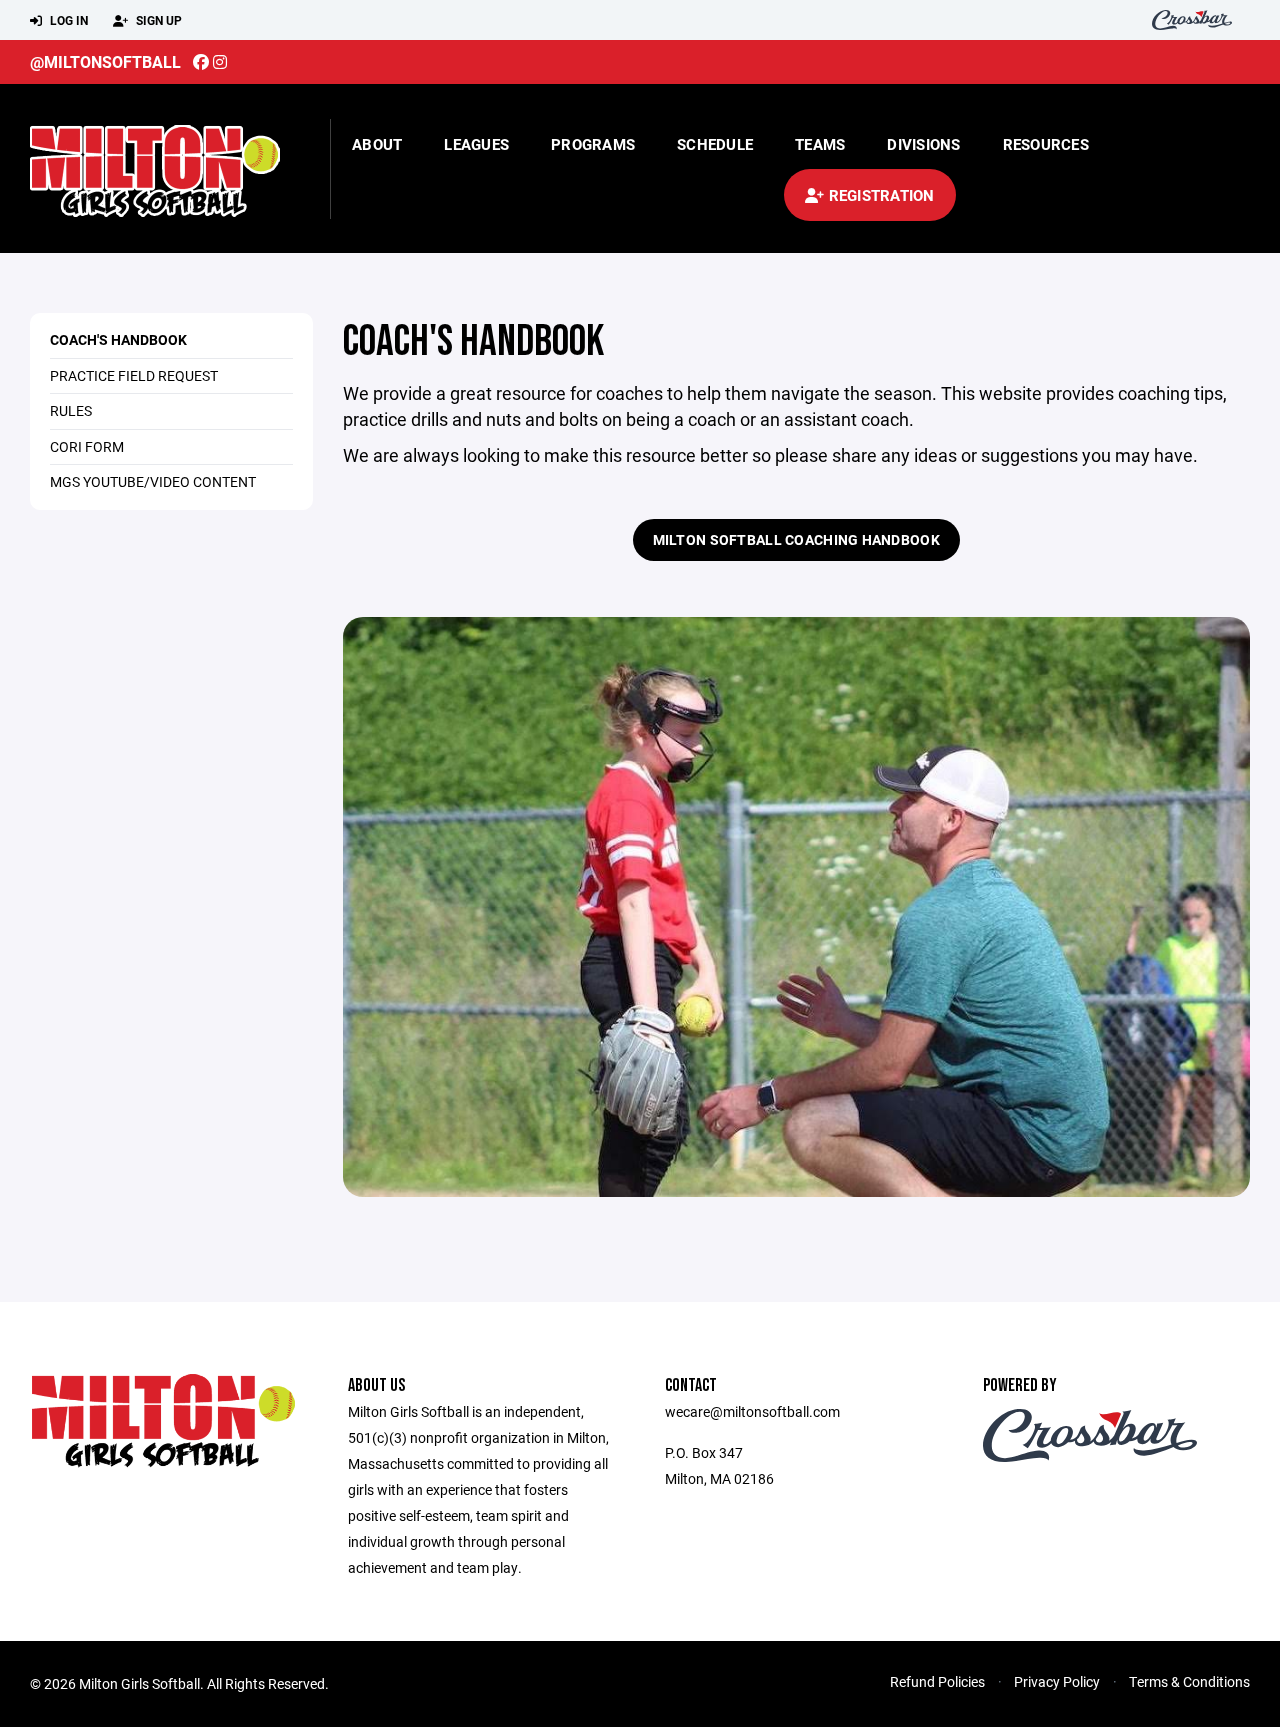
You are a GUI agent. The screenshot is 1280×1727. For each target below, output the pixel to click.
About (377, 144)
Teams (820, 144)
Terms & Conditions (1189, 1681)
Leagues (476, 144)
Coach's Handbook (118, 339)
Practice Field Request (134, 375)
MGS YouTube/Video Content (153, 481)
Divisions (923, 144)
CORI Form (87, 446)
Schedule (715, 144)
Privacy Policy (1057, 1681)
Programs (593, 144)
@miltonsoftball (105, 61)
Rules (71, 410)
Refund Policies (937, 1681)
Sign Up (157, 20)
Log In (67, 20)
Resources (1046, 144)
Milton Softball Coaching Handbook (796, 539)
